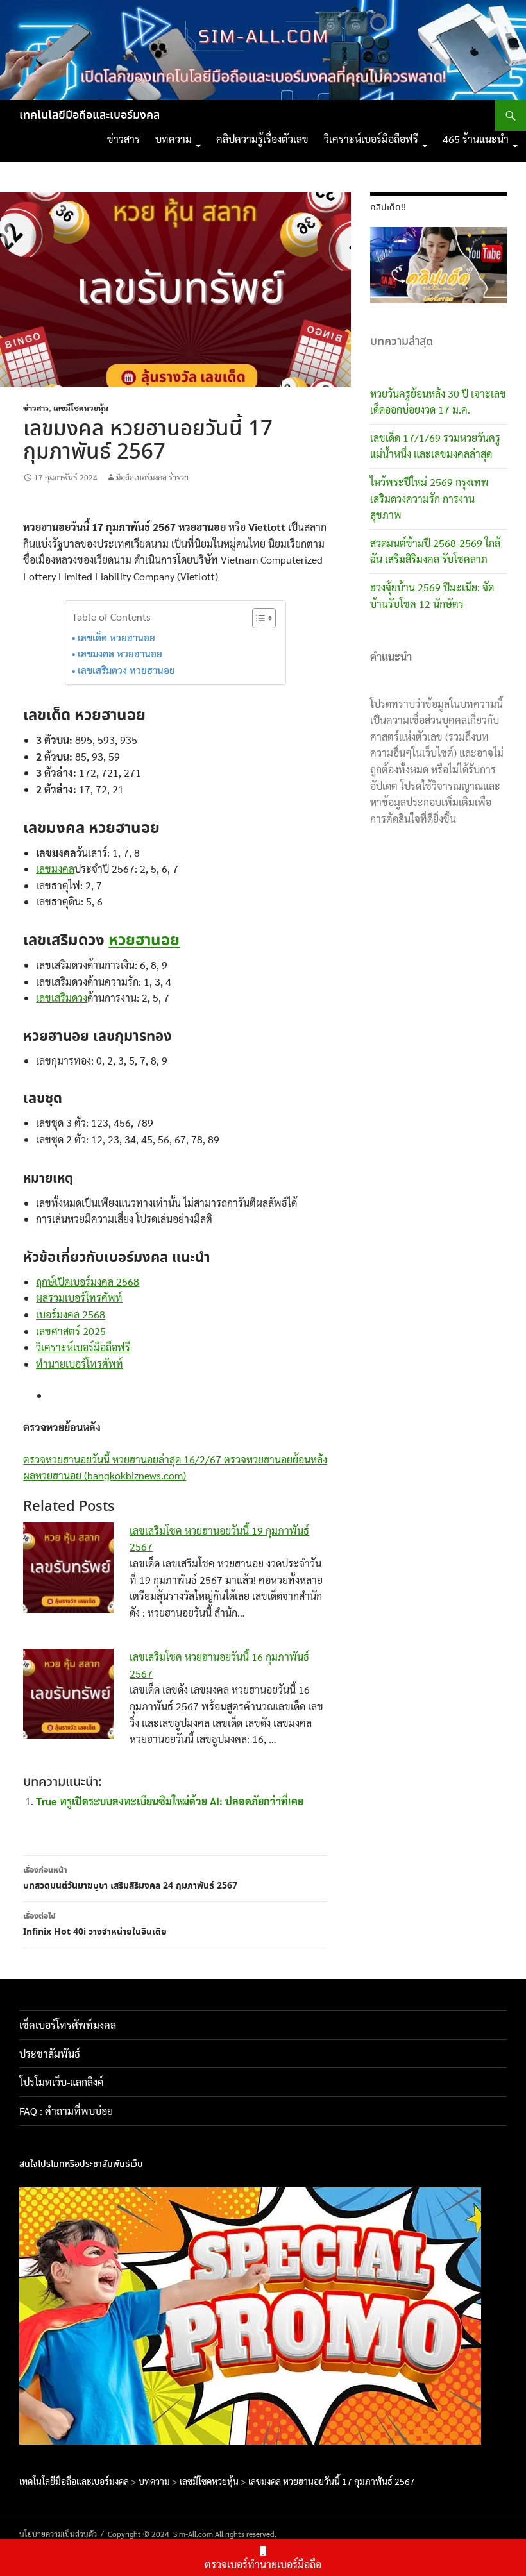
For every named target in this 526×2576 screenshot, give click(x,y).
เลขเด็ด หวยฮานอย (116, 637)
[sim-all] (482, 2314)
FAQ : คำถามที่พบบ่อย (70, 2111)
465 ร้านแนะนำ (476, 139)
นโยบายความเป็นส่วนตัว (58, 2534)
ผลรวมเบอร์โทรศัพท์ (79, 1298)
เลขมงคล (55, 869)
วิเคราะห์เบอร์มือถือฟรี (371, 139)
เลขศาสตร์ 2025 (71, 1331)
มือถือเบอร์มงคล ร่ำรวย (152, 477)
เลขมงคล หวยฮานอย (120, 653)
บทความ (174, 139)
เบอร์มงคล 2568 (71, 1314)
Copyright (124, 2534)
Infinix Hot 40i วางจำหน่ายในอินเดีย (95, 1925)
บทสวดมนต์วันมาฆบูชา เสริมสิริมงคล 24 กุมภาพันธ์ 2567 (130, 1879)
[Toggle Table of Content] (258, 618)
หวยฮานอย (144, 941)
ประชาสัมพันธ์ (50, 2054)
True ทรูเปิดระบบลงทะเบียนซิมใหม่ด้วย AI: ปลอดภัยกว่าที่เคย (170, 1801)
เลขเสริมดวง (62, 998)
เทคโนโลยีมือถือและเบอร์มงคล (89, 115)
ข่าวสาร (123, 139)
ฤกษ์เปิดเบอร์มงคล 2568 (88, 1282)
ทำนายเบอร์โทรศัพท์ (80, 1364)
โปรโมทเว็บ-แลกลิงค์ (62, 2082)
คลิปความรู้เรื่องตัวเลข (262, 139)
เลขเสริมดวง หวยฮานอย (126, 670)
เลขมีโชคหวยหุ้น (81, 408)
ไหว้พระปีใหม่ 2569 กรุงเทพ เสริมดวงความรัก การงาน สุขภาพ (429, 498)
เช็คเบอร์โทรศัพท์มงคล (68, 2025)
